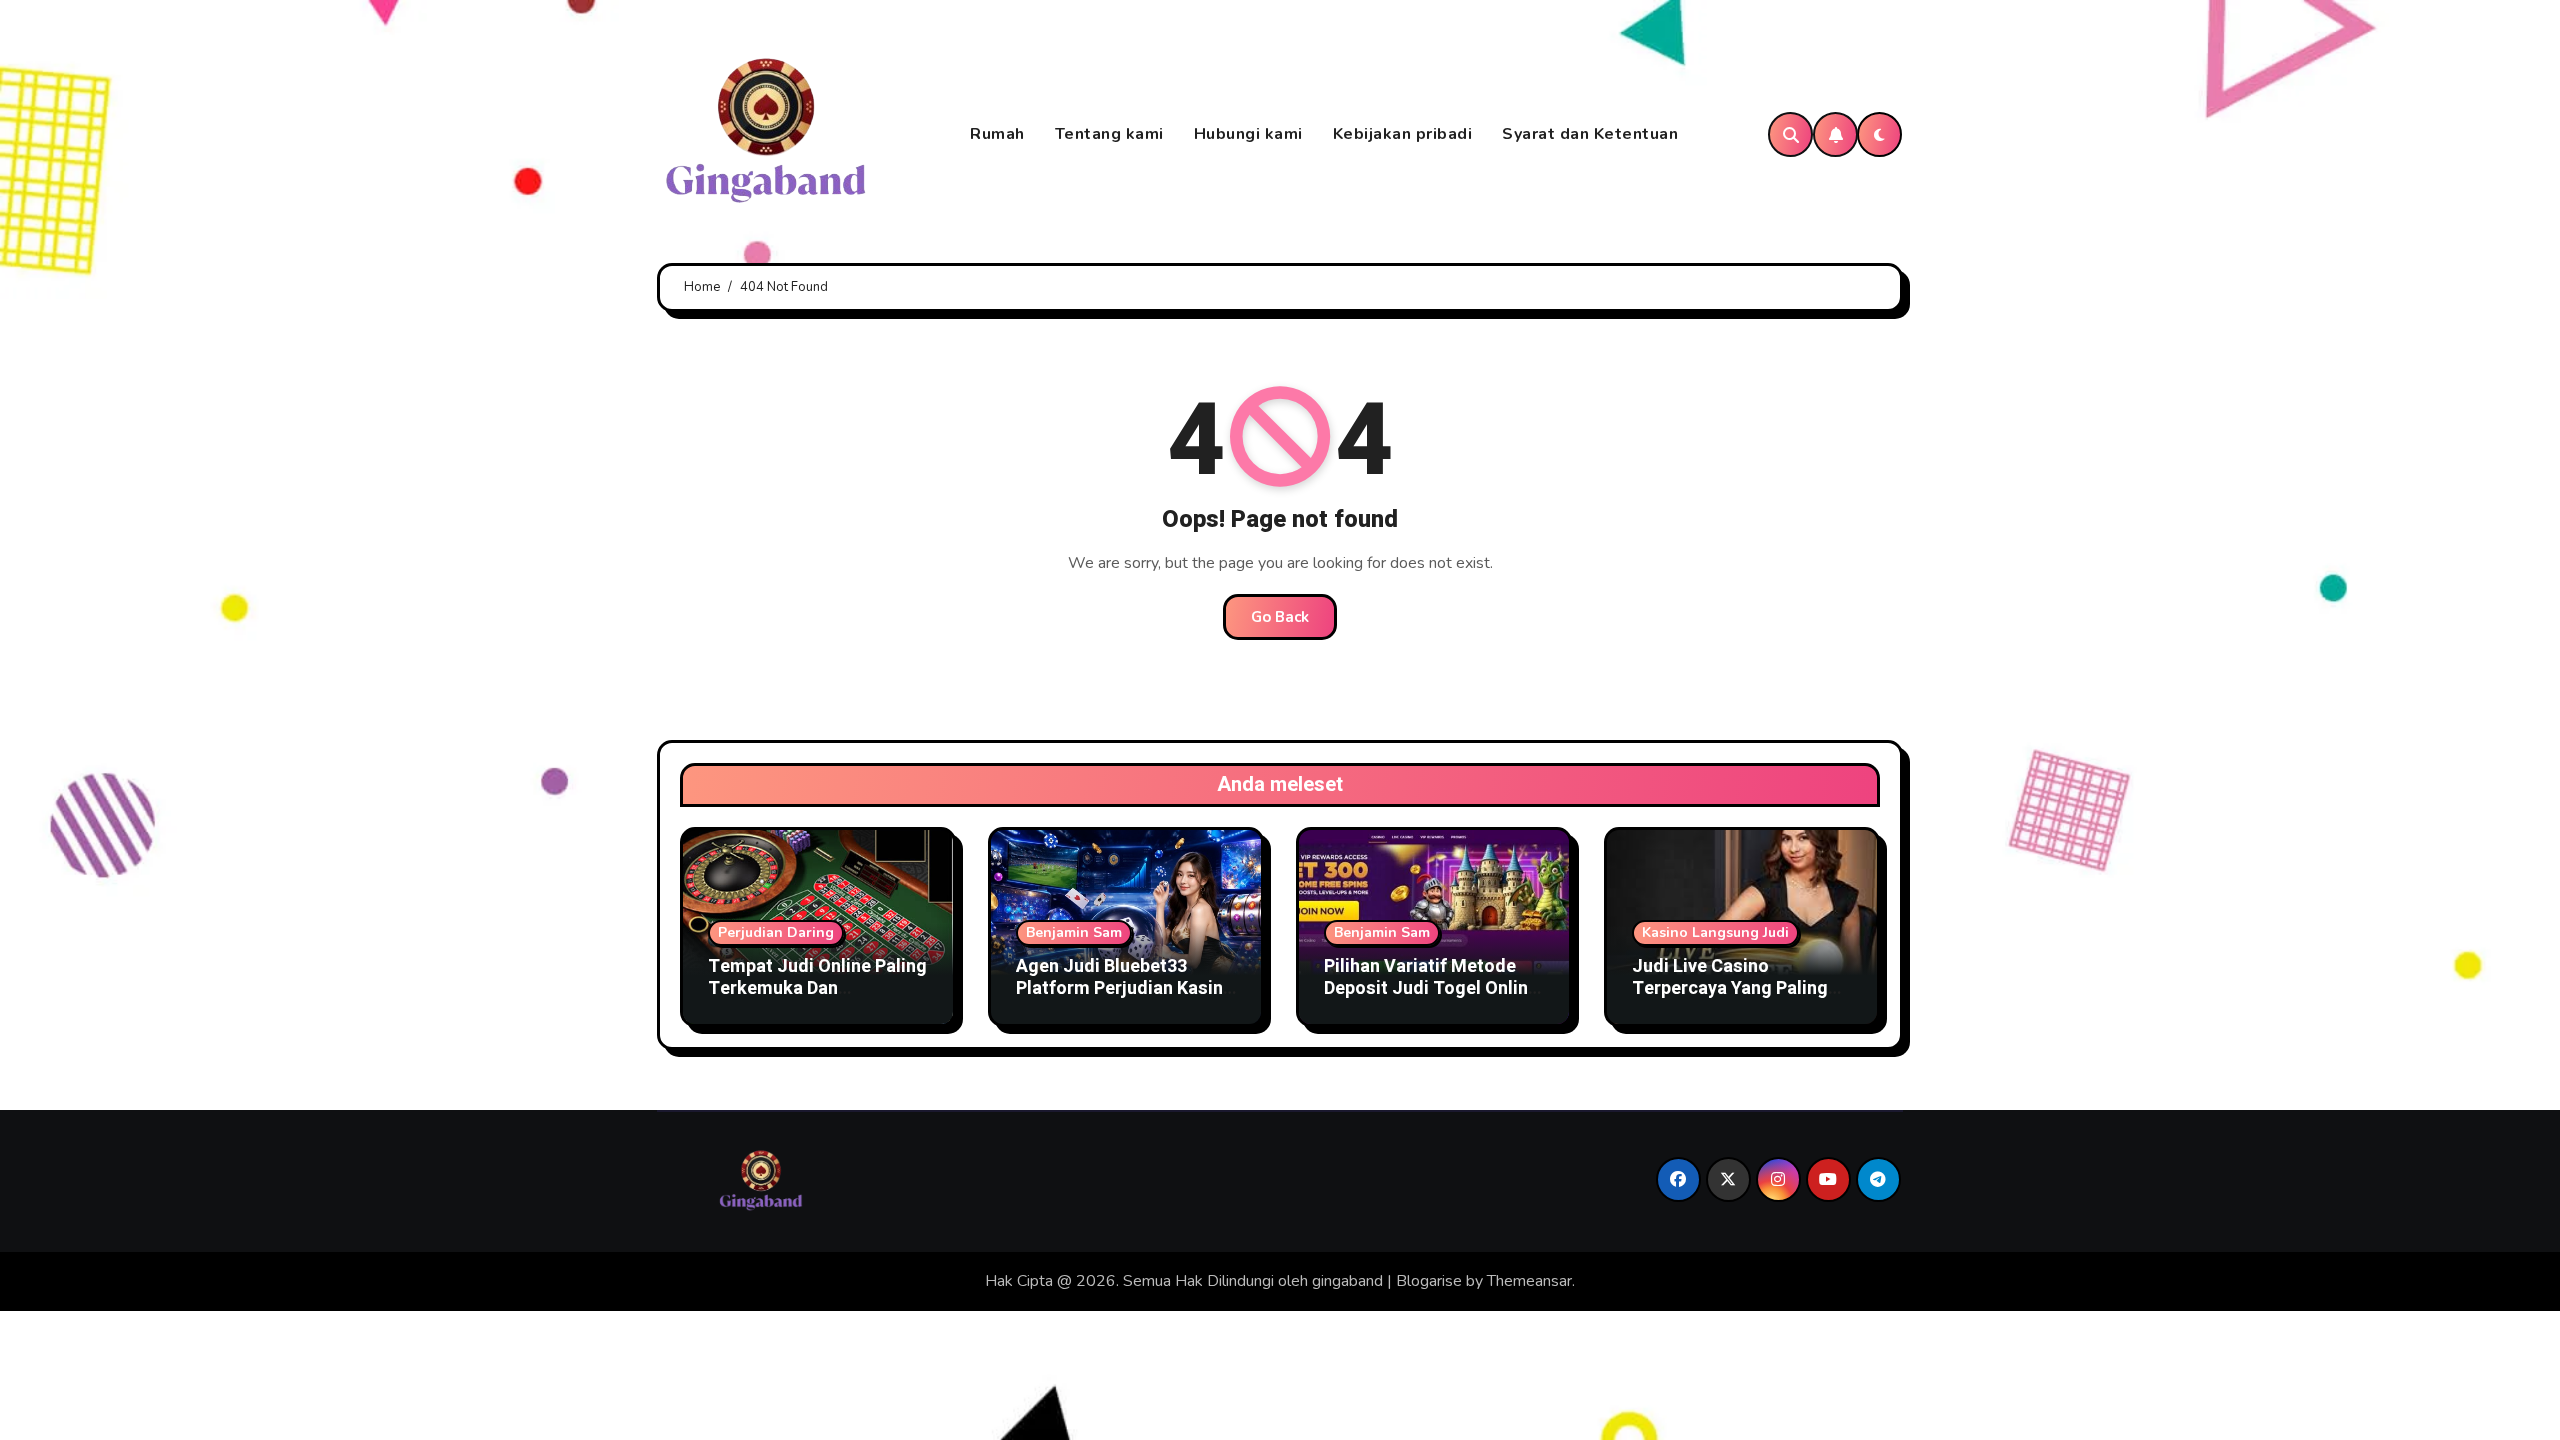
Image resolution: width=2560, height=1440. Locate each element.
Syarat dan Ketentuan (1590, 134)
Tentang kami (1109, 134)
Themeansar (1529, 1281)
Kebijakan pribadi (1403, 134)
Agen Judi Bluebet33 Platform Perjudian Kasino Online (1125, 988)
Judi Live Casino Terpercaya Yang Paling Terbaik (1730, 988)
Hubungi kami (1248, 134)
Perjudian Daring (776, 932)
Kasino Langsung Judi (1715, 932)
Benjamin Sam (1074, 932)
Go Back (1280, 617)
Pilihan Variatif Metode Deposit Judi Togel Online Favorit (1431, 988)
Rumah (997, 134)
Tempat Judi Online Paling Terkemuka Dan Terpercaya (817, 988)
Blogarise (1429, 1281)
